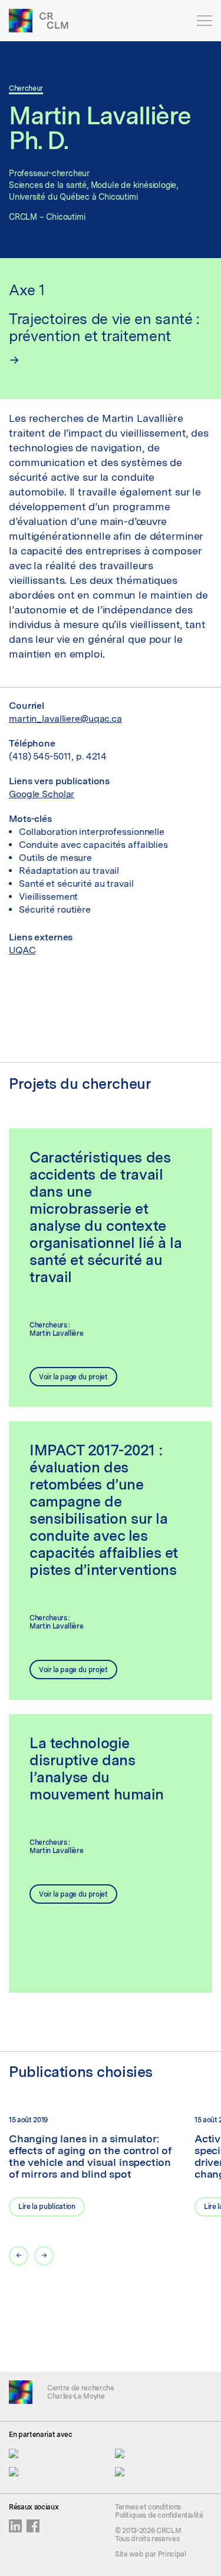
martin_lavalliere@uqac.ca (65, 719)
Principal (172, 2554)
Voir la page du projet (73, 1377)
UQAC (22, 950)
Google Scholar (42, 794)
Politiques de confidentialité (159, 2515)
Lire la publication (47, 2207)
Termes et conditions (148, 2507)
